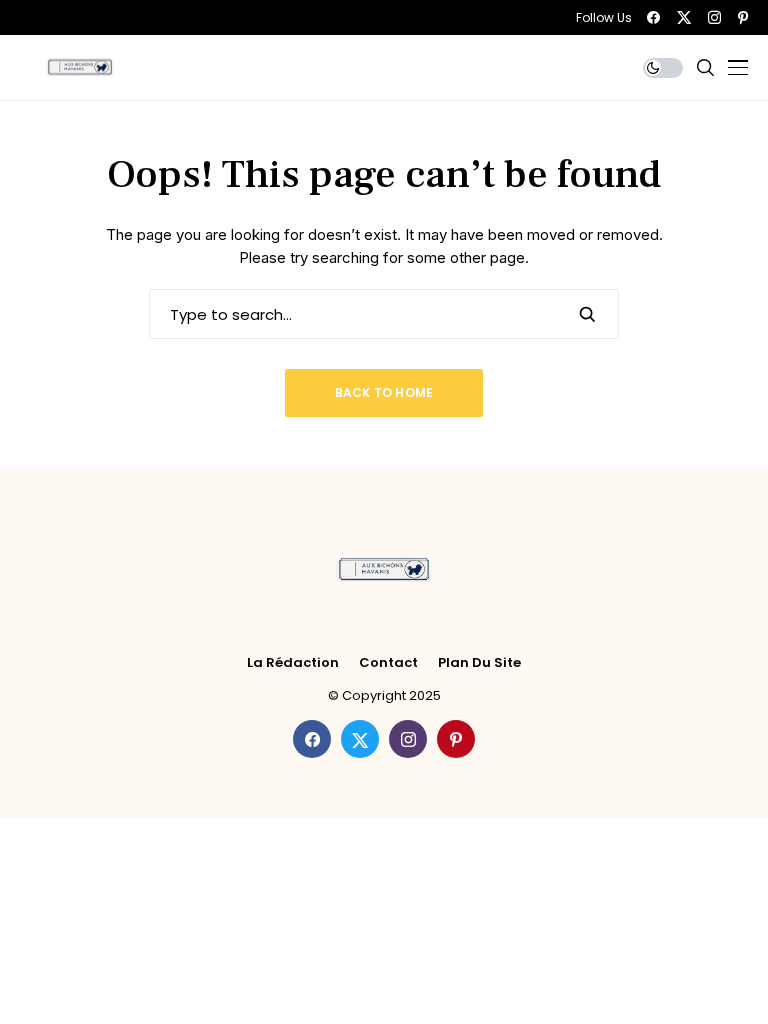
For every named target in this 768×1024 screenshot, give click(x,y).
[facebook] (653, 17)
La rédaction (293, 663)
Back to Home (384, 392)
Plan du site (479, 663)
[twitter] (684, 17)
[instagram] (714, 17)
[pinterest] (743, 17)
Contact (388, 663)
